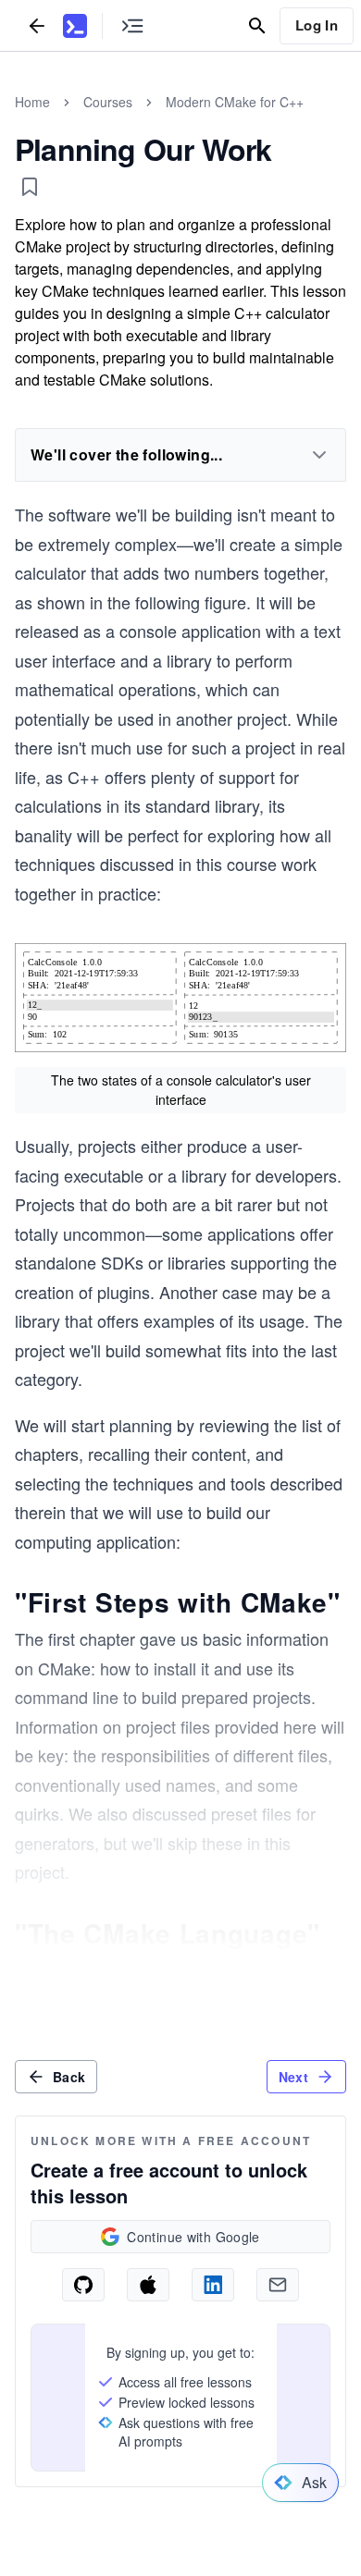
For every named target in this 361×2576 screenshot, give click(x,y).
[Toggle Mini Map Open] (132, 25)
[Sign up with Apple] (148, 2285)
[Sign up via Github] (83, 2285)
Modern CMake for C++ (235, 102)
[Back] (37, 25)
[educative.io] (75, 26)
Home (32, 102)
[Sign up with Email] (278, 2285)
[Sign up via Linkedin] (213, 2285)
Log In (317, 25)
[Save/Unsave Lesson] (30, 187)
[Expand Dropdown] (319, 455)
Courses (108, 102)
